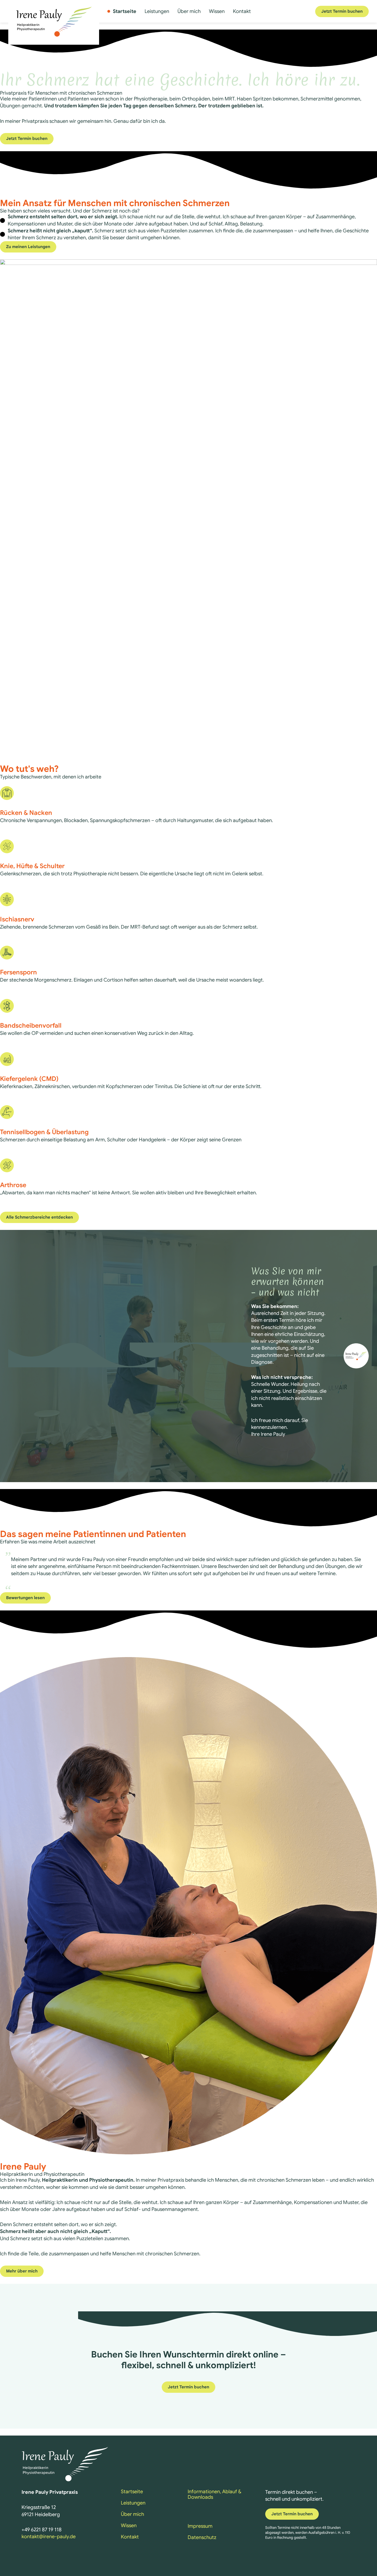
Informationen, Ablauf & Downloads (214, 2494)
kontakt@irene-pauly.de (49, 2537)
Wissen (217, 11)
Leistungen (157, 11)
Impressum (200, 2526)
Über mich (189, 11)
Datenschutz (202, 2537)
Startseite (125, 11)
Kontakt (242, 11)
